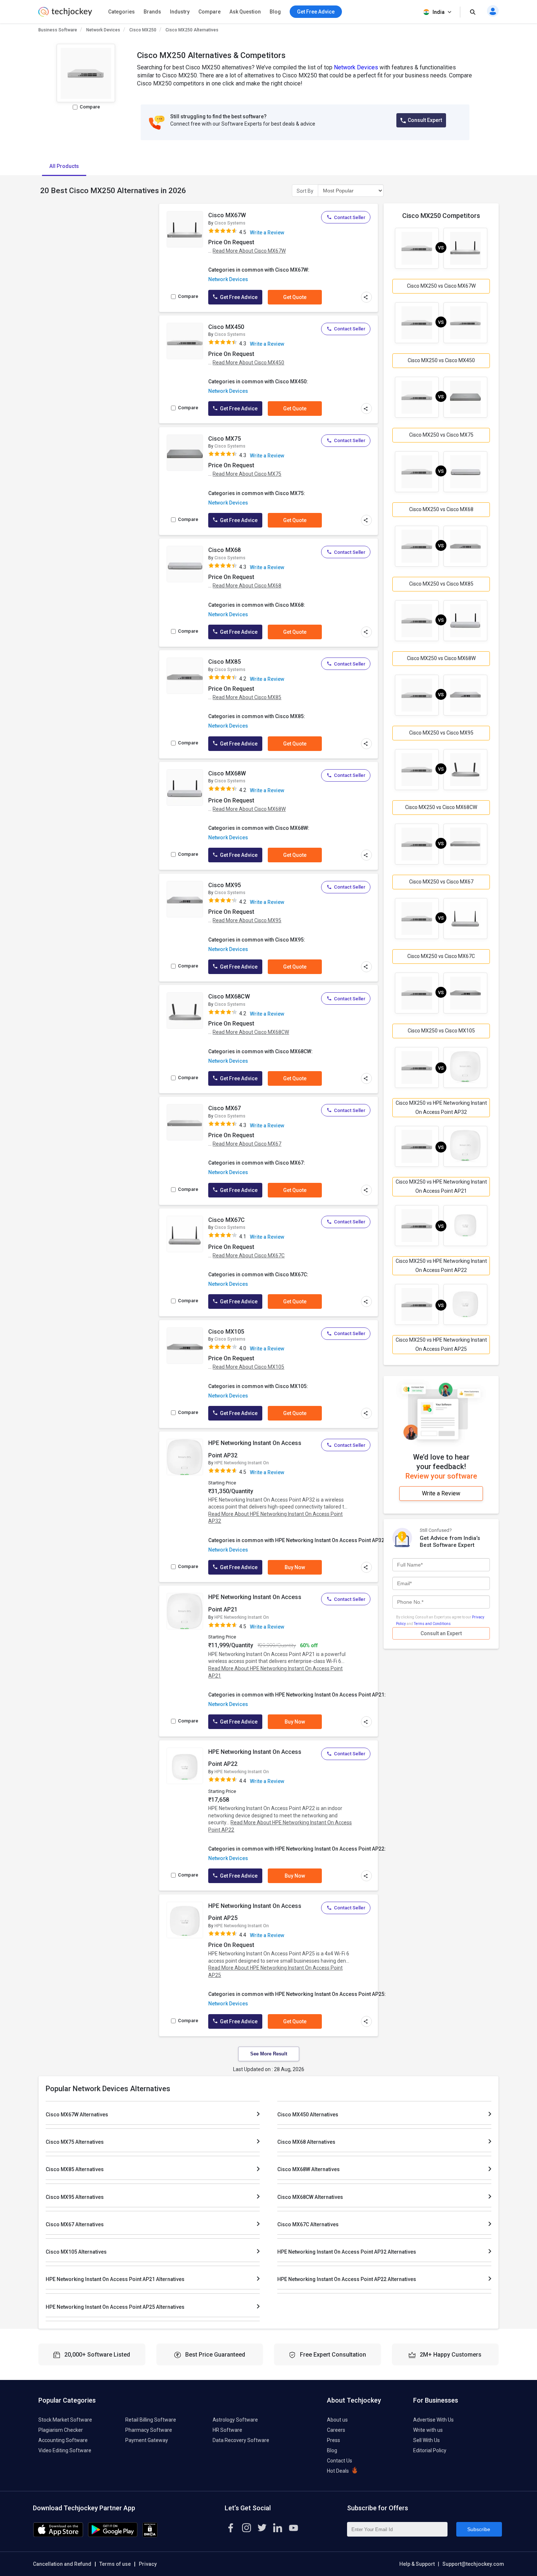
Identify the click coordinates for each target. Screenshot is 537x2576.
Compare (210, 12)
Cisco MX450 (226, 327)
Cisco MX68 (224, 550)
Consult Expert (425, 120)
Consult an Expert (441, 1633)
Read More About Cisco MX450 (248, 363)
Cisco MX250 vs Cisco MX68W (441, 658)
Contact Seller (350, 217)
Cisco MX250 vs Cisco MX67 (441, 882)
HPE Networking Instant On (242, 1463)
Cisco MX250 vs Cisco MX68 (441, 509)
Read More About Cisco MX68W (249, 809)
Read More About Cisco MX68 (247, 586)
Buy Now (295, 1567)
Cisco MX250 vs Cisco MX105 (441, 1031)
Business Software (58, 30)
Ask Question (245, 12)
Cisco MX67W (227, 215)
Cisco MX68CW (229, 996)
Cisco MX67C (226, 1220)
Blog (275, 12)
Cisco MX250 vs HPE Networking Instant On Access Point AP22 (441, 1266)
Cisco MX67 (224, 1108)
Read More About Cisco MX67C (249, 1256)
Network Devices (103, 30)
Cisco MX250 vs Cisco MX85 (441, 584)
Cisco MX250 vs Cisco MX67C (441, 956)
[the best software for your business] (65, 15)
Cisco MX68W (227, 773)
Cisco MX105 (226, 1332)
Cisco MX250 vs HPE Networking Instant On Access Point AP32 (441, 1107)
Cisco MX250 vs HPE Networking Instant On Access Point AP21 (441, 1186)
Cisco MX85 (224, 662)
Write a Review (267, 233)
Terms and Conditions (432, 1624)
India (439, 12)
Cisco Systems (230, 223)
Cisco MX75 (224, 439)
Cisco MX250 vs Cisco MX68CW (441, 807)
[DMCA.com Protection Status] (150, 2535)
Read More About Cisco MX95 (247, 920)
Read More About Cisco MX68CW (251, 1032)
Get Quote (295, 297)
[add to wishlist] (195, 216)
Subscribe (479, 2529)
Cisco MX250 (143, 30)
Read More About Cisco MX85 (247, 697)
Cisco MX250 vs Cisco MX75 (441, 435)
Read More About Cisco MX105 (248, 1367)
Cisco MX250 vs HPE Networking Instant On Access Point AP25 (441, 1344)
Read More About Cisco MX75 (247, 474)
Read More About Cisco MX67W (249, 251)
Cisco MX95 (224, 885)
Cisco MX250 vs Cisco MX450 (441, 360)
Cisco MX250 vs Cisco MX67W (441, 286)
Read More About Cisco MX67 (247, 1144)
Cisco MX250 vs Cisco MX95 (441, 733)
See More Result (269, 2054)
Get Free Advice (238, 297)
